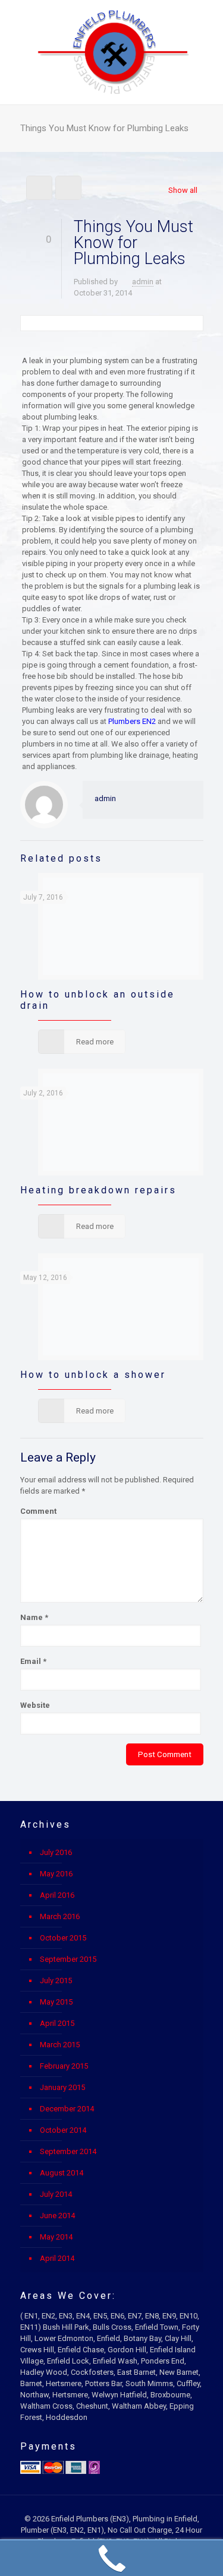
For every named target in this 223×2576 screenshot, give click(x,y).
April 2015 (57, 2023)
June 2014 (57, 2216)
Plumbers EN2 (132, 721)
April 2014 (57, 2258)
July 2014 (56, 2194)
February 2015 (64, 2066)
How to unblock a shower (93, 1375)
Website (35, 1705)
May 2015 (56, 2002)
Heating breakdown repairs (98, 1190)
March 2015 (60, 2045)
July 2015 (56, 1981)
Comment (38, 1511)
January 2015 (62, 2087)
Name (34, 1617)
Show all (183, 190)
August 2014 (62, 2173)
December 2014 (67, 2109)
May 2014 (56, 2237)
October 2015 (63, 1938)
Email (33, 1661)
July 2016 (56, 1852)
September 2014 (68, 2151)
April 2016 (57, 1895)
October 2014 (63, 2130)
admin (143, 282)
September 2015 (68, 1959)
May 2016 (56, 1874)
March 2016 (60, 1916)
